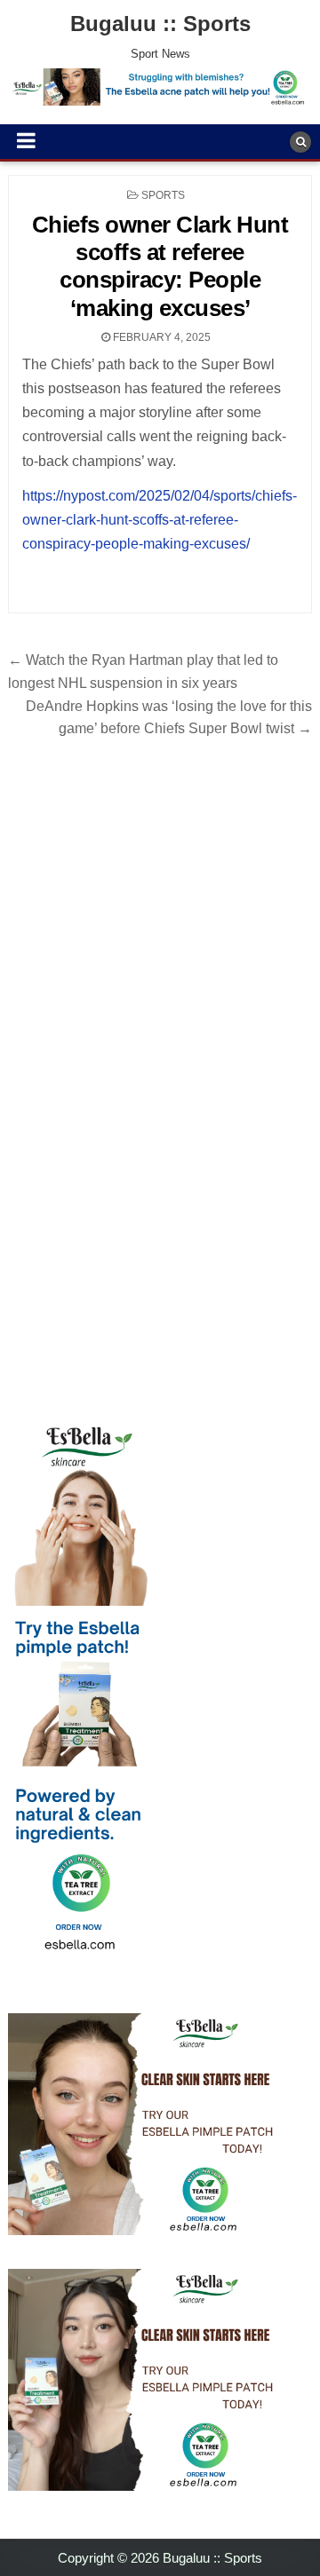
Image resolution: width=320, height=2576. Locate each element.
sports (163, 195)
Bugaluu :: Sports (160, 24)
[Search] (300, 142)
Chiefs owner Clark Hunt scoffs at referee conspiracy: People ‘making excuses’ (160, 266)
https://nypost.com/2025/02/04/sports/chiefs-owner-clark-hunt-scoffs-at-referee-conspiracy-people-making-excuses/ (160, 520)
